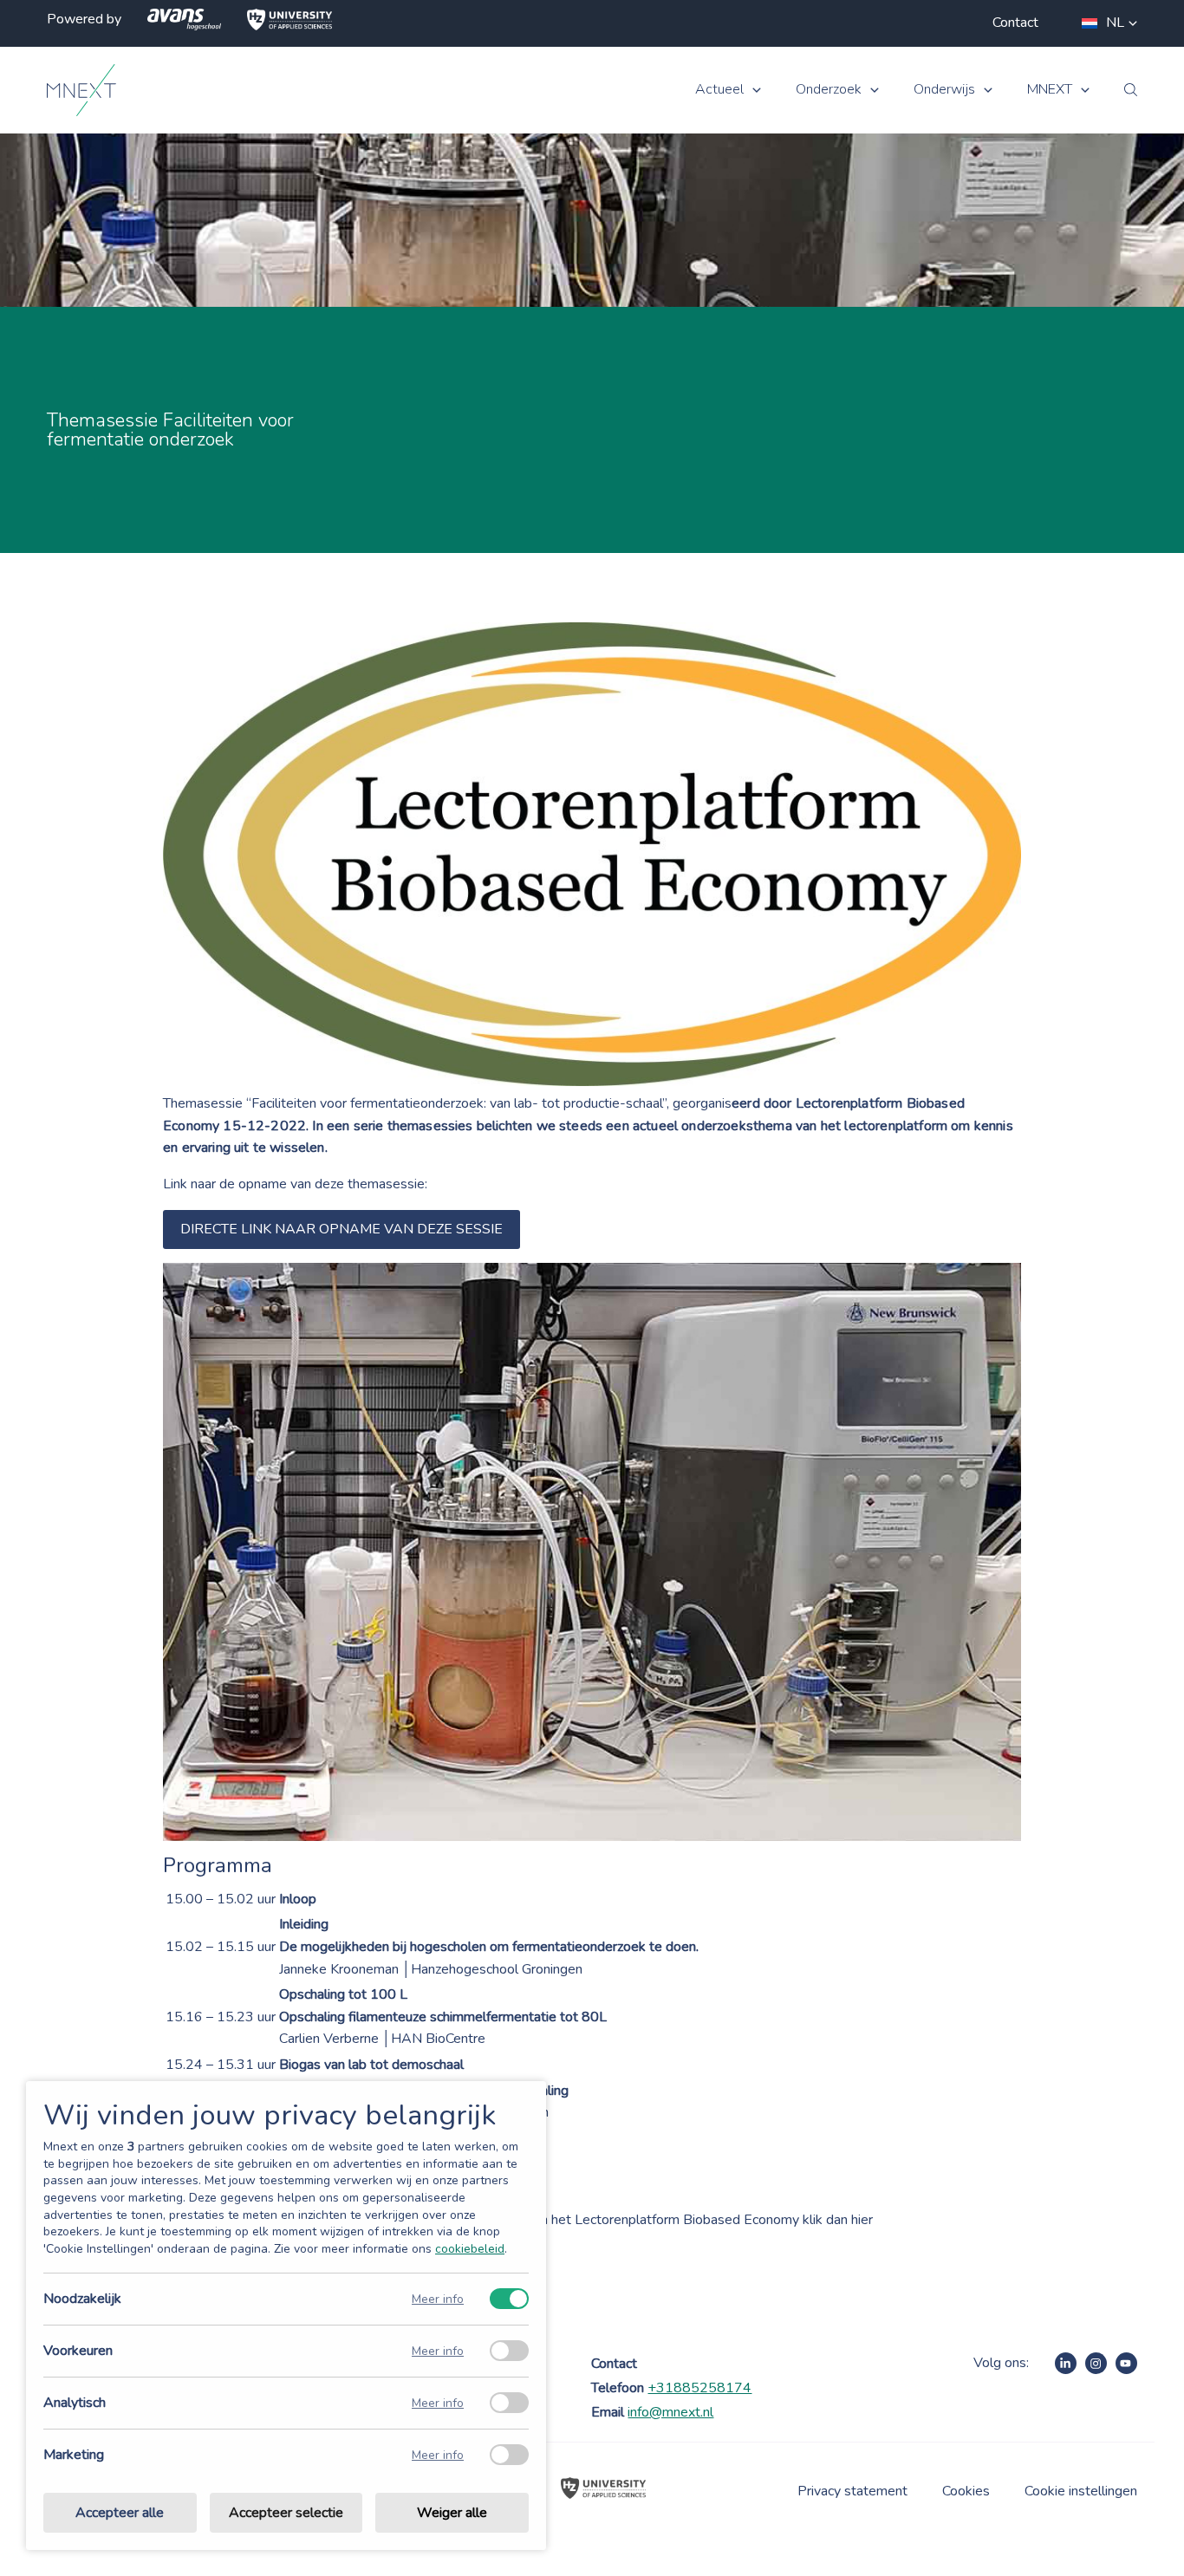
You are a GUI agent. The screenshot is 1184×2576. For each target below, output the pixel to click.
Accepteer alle (120, 2513)
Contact (1015, 23)
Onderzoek (829, 90)
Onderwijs (944, 90)
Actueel (719, 90)
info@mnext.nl (670, 2412)
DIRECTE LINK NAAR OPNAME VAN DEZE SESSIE (342, 1229)
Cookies (966, 2491)
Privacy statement (852, 2491)
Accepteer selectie (286, 2513)
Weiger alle (452, 2513)
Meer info (438, 2299)
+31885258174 (699, 2388)
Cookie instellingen (1081, 2491)
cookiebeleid (470, 2249)
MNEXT (1050, 90)
